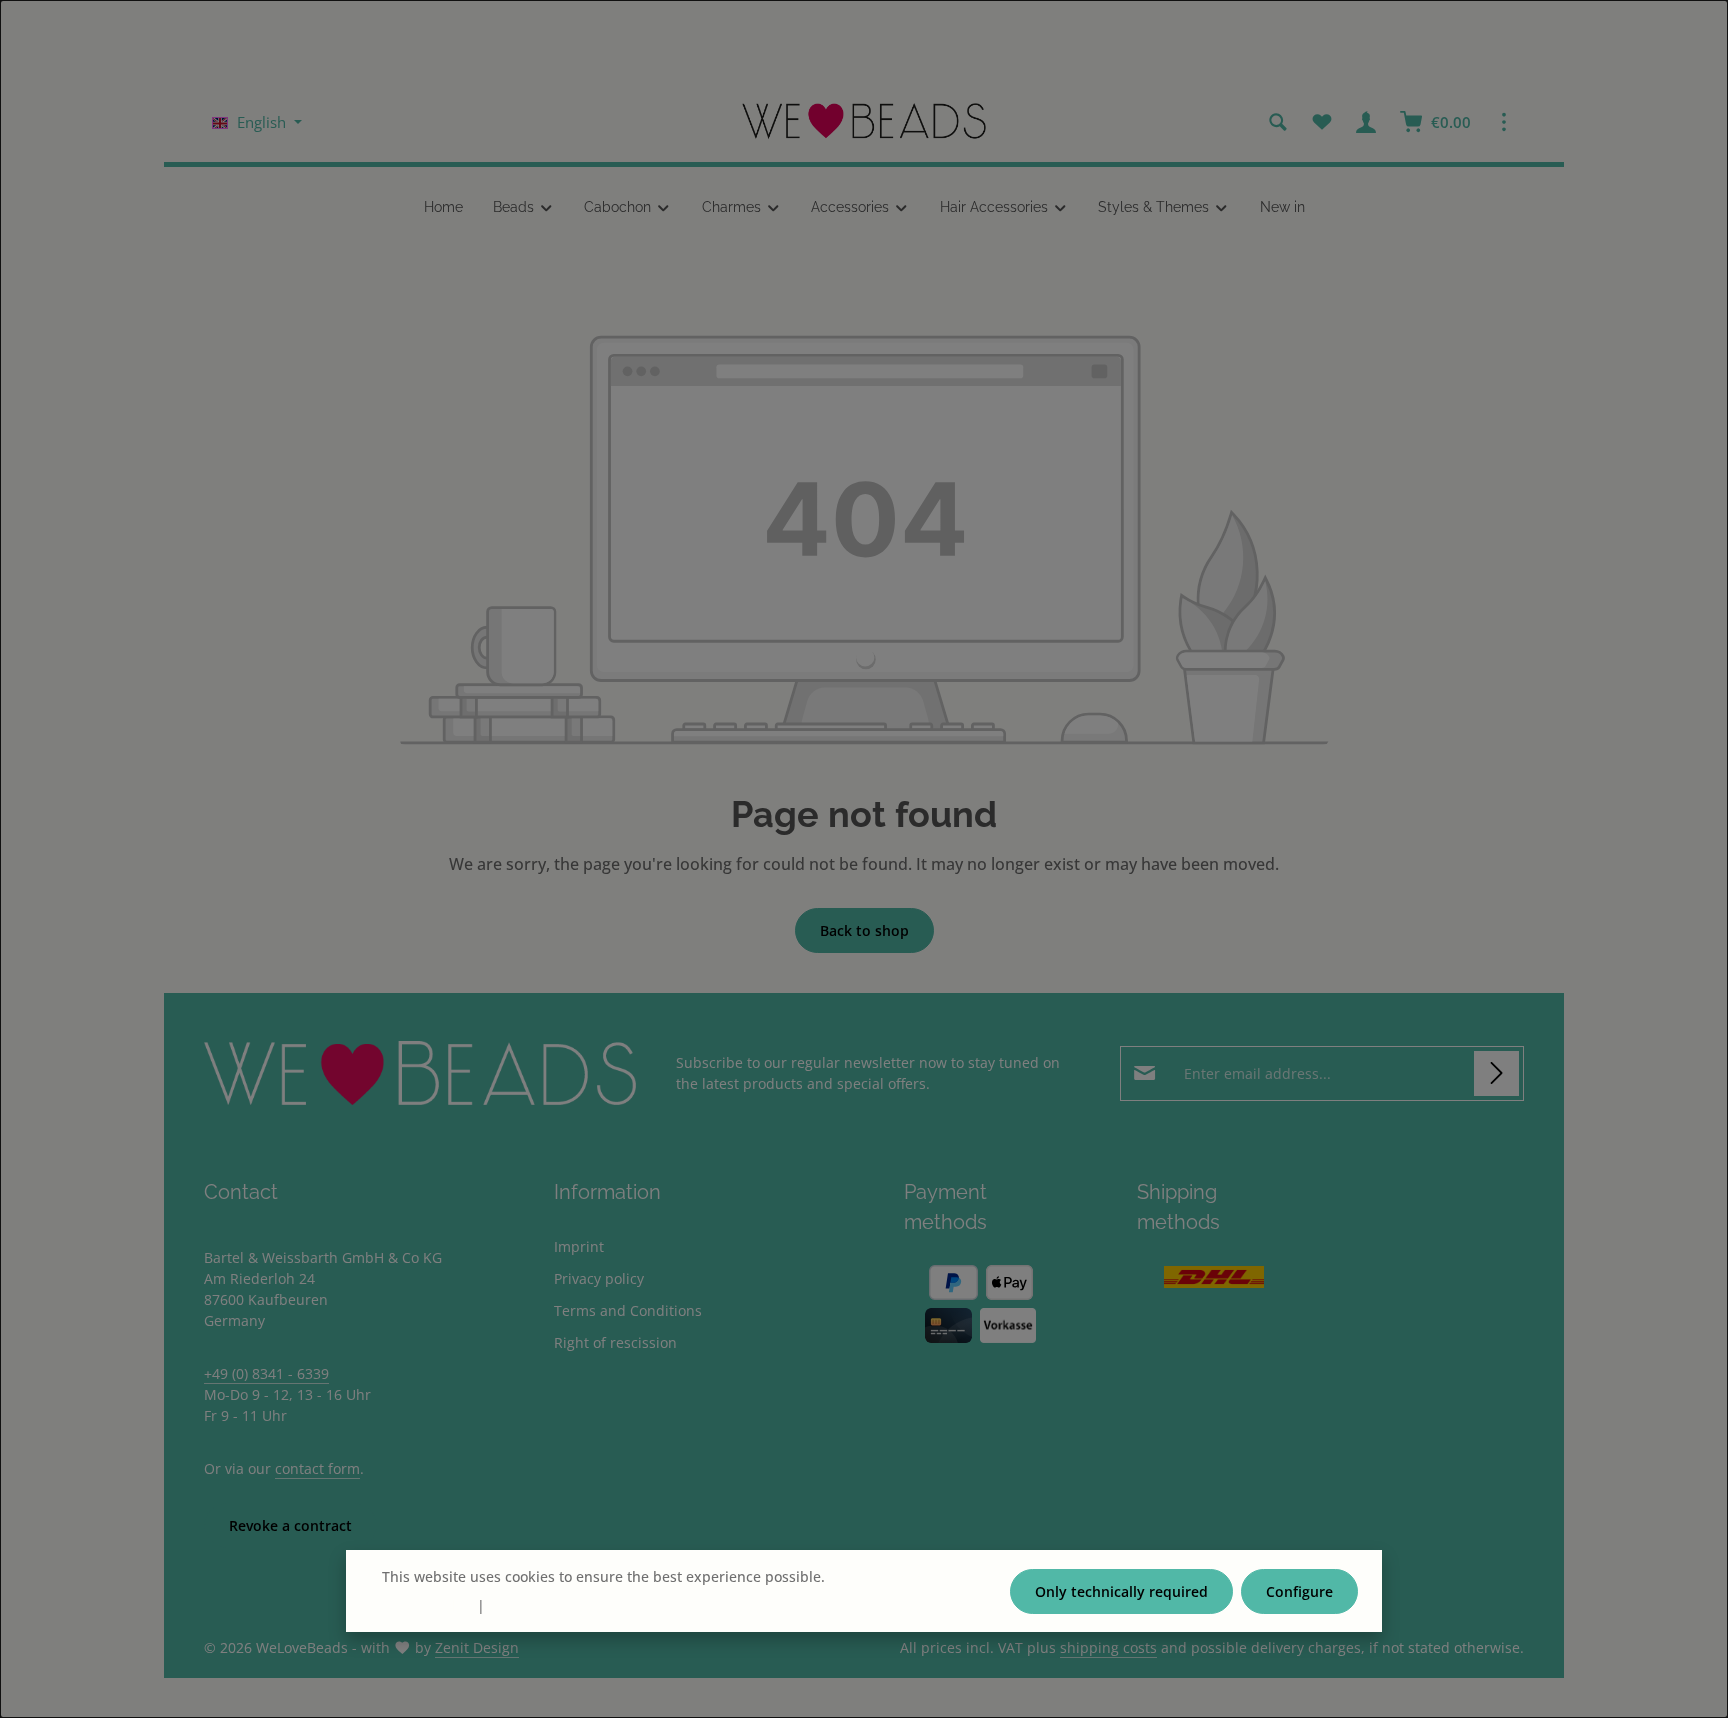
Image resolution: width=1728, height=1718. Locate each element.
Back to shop (864, 930)
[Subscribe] (1496, 1073)
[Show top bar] (1504, 122)
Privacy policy (599, 1278)
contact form (317, 1468)
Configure (1299, 1591)
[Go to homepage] (864, 122)
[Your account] (1366, 122)
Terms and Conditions (628, 1310)
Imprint (579, 1246)
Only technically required (1121, 1591)
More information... (894, 1576)
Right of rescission (615, 1342)
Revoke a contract (290, 1525)
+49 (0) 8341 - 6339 (266, 1373)
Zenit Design (477, 1647)
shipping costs (1108, 1647)
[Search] (1278, 122)
